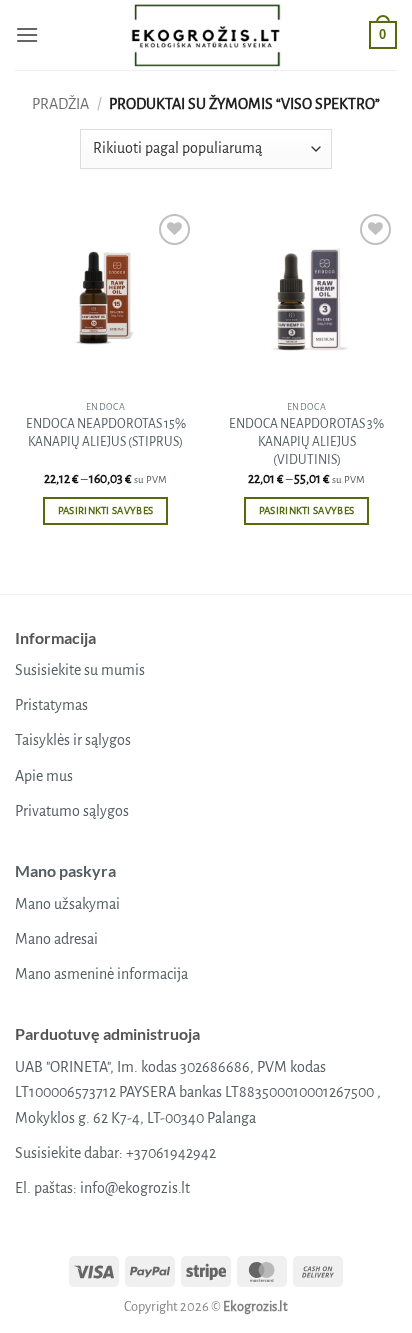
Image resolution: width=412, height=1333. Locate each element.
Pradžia (60, 104)
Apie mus (44, 776)
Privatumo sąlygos (72, 811)
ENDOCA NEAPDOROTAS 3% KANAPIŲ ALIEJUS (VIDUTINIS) (306, 441)
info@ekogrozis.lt (135, 1188)
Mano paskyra (65, 870)
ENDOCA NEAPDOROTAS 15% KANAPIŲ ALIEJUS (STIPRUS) (106, 433)
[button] (27, 34)
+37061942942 (171, 1153)
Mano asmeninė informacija (101, 974)
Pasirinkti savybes (106, 510)
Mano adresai (56, 939)
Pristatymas (51, 705)
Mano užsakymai (67, 904)
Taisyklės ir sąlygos (73, 740)
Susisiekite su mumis (80, 670)
